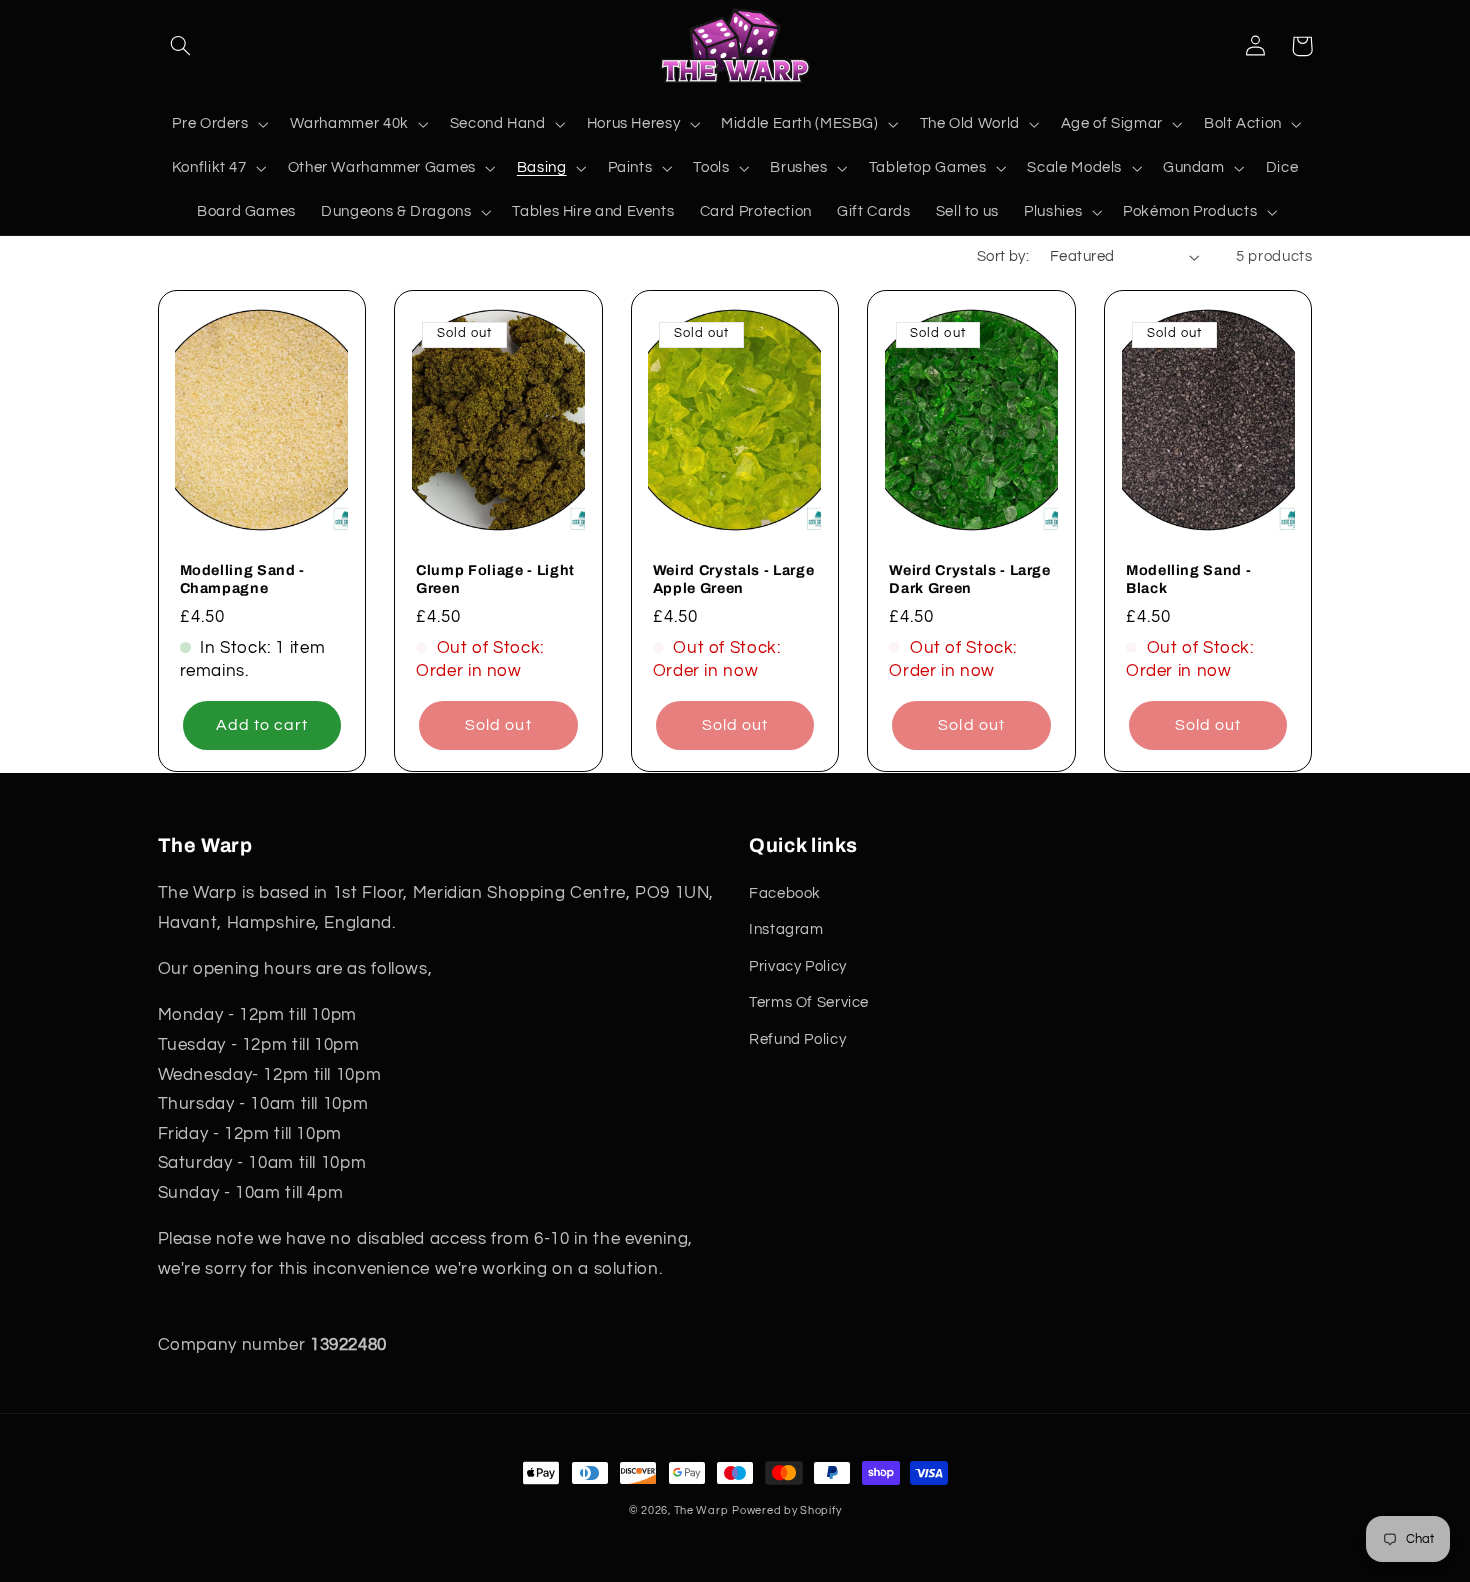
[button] (181, 46)
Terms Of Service (809, 1002)
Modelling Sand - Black (1189, 579)
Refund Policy (797, 1039)
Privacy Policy (798, 966)
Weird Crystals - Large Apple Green (734, 579)
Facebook (785, 893)
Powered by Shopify (786, 1510)
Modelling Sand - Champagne (243, 579)
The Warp (701, 1510)
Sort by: (1003, 256)
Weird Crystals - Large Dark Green (970, 579)
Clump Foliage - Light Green (495, 579)
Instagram (786, 929)
